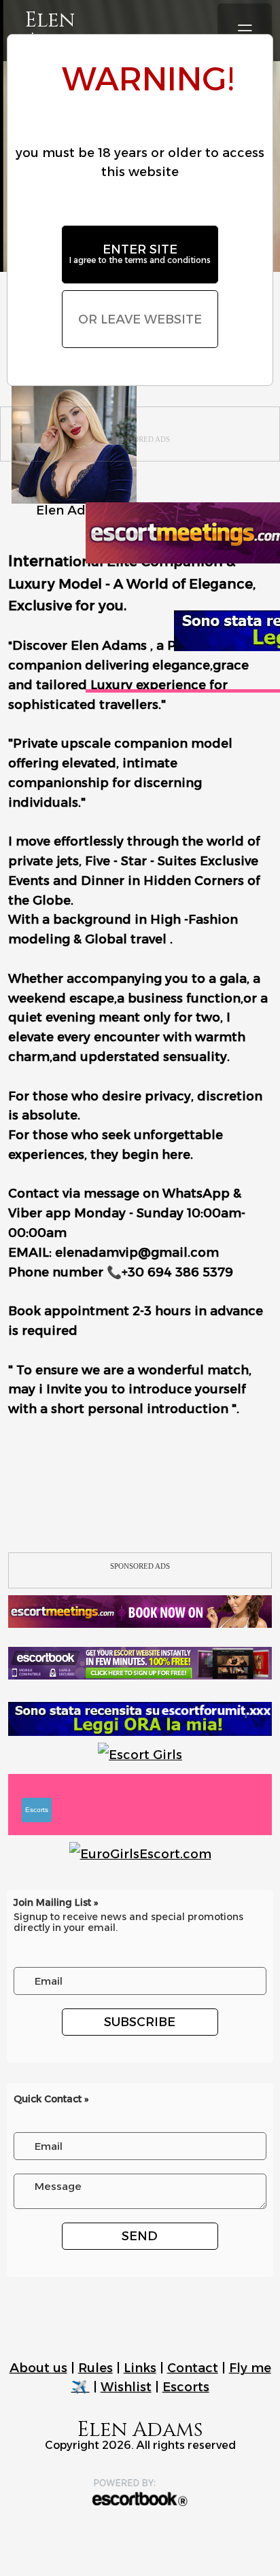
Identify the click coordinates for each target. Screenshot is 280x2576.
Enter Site (140, 254)
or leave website (140, 319)
